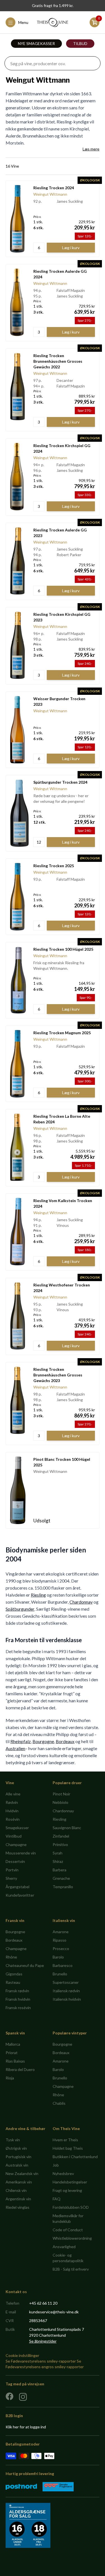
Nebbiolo (60, 1802)
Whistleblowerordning (72, 2238)
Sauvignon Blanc (67, 1828)
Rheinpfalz (21, 1741)
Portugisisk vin (18, 2157)
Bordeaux (65, 1741)
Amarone (61, 1932)
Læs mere (91, 149)
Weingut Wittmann (50, 194)
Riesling (38, 1595)
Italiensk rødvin (66, 1991)
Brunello (60, 1974)
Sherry (11, 1878)
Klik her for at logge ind (26, 2427)
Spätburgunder (20, 1609)
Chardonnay (81, 1602)
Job (56, 2165)
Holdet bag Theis (68, 2148)
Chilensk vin (16, 2190)
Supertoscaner (66, 1982)
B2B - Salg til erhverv (71, 2269)
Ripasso (60, 1940)
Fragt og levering (67, 2190)
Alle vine (13, 1794)
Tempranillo (63, 1887)
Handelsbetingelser (70, 2182)
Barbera (60, 1870)
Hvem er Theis (65, 2140)
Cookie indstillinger (22, 2355)
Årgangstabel (17, 1887)
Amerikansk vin (19, 2182)
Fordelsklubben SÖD (71, 2207)
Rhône (11, 1957)
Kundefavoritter (20, 1895)
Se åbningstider (43, 2341)
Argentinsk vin (18, 2199)
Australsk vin (17, 2165)
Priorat (12, 2053)
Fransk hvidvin (18, 1999)
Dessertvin (15, 1861)
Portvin (12, 1870)
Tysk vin (13, 2140)
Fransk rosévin (18, 2008)
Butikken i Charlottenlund (75, 2157)
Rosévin (13, 1819)
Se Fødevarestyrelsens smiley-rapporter (41, 2361)
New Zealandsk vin (22, 2173)
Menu (23, 22)
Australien (15, 1748)
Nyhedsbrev (63, 2173)
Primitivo (60, 1844)
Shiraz (58, 1861)
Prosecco (61, 1949)
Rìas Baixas (15, 2061)
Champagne (16, 1844)
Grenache (61, 1878)
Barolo (58, 1957)
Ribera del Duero (20, 2069)
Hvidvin (12, 1811)
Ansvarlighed (64, 2247)
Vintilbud (14, 1836)
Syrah (58, 1853)
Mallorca (13, 2044)
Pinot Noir (61, 1794)
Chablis (59, 2103)
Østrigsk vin (16, 2148)
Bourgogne (43, 1741)
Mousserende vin (21, 1853)
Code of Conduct (68, 2230)
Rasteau (13, 1982)
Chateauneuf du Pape (25, 1965)
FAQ (57, 2199)
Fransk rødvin (17, 1991)
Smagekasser (17, 1828)
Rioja (10, 2078)
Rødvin (12, 1802)
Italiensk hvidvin (67, 1999)
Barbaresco (63, 1965)
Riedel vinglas (17, 2207)
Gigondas (14, 1974)
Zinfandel (61, 1836)
